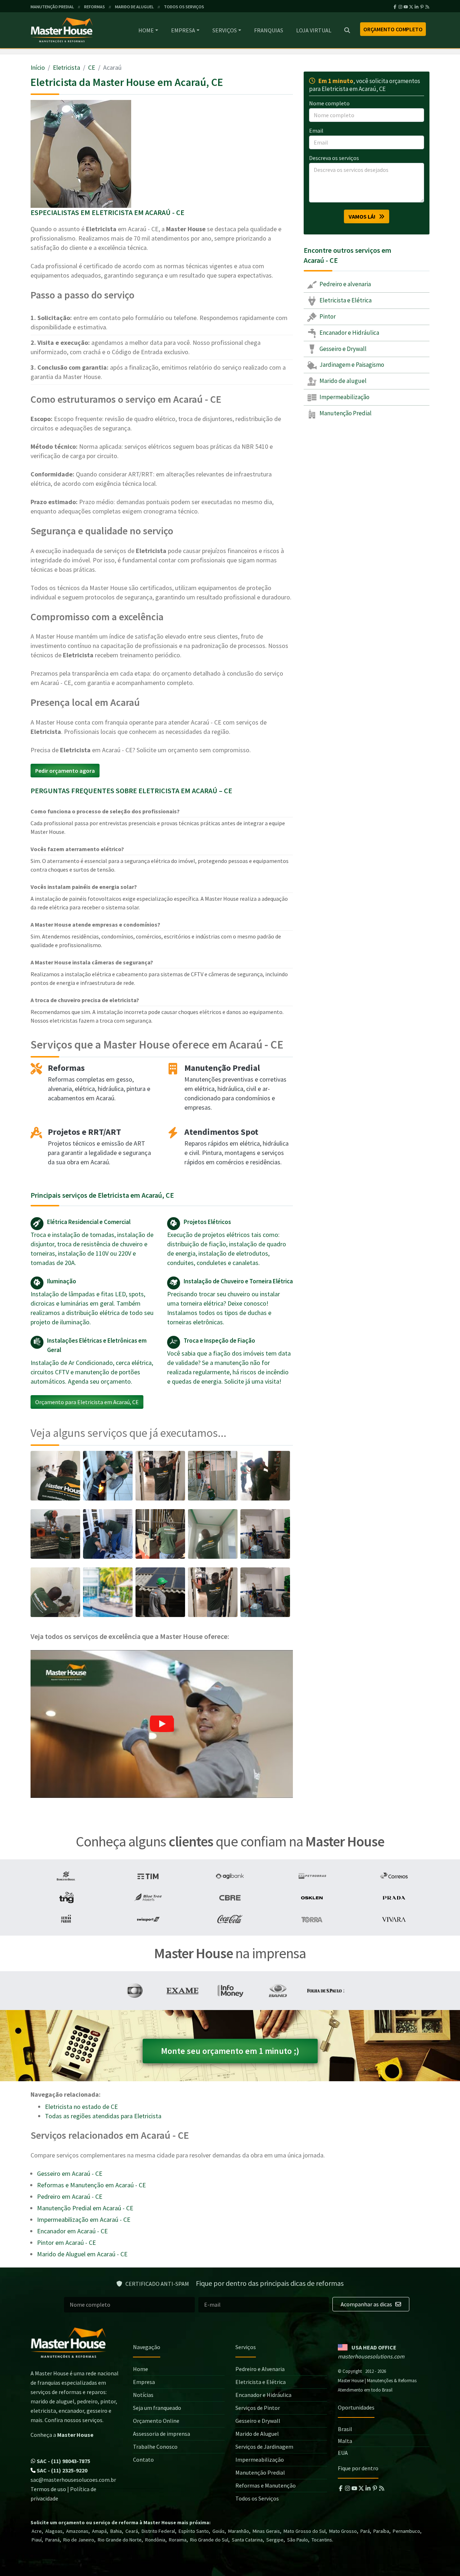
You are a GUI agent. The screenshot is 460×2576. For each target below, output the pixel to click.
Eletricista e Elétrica (345, 300)
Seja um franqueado (157, 2408)
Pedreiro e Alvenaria (260, 2369)
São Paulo (298, 2540)
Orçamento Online (156, 2421)
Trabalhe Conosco (155, 2447)
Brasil (345, 2429)
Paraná (52, 2540)
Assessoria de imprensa (162, 2434)
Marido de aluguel (342, 381)
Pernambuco (406, 2531)
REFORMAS (95, 7)
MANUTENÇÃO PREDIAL (52, 7)
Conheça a (62, 2435)
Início (38, 67)
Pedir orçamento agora (65, 771)
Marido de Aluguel (257, 2434)
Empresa (183, 30)
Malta (345, 2441)
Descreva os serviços (334, 158)
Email (316, 131)
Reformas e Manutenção (266, 2485)
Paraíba (381, 2531)
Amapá (99, 2531)
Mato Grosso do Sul (305, 2531)
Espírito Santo (194, 2531)
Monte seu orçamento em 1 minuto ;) (230, 2051)
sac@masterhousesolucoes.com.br (73, 2480)
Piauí (37, 2540)
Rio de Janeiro (79, 2540)
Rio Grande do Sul (209, 2540)
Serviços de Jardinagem (264, 2447)
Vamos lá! (364, 216)
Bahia (116, 2531)
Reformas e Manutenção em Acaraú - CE (91, 2185)
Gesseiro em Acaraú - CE (70, 2173)
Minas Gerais (266, 2531)
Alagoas (54, 2531)
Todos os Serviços (257, 2498)
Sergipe (275, 2540)
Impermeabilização (344, 397)
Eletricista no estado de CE (81, 2107)
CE (92, 67)
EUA (343, 2453)
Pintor (327, 316)
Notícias (143, 2395)
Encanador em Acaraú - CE (72, 2231)
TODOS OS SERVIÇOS (184, 7)
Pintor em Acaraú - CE (66, 2242)
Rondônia (155, 2540)
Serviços (225, 30)
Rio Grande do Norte (120, 2540)
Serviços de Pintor (258, 2408)
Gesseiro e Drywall (342, 349)
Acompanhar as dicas (367, 2304)
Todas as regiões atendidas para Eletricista (103, 2116)
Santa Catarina (247, 2540)
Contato (143, 2459)
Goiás (218, 2531)
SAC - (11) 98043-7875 (63, 2461)
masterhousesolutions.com (371, 2356)
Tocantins (322, 2540)
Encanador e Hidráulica (349, 333)
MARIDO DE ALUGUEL (134, 7)
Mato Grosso (343, 2531)
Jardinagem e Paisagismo (351, 365)
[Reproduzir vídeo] (162, 1724)
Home (146, 30)
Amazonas (77, 2531)
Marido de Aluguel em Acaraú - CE (82, 2254)
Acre (37, 2531)
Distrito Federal (158, 2531)
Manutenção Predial (345, 413)
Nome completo (329, 103)
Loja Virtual (314, 30)
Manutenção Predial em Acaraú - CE (85, 2208)
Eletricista (66, 67)
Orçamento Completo (393, 29)
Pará (365, 2531)
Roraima (178, 2540)
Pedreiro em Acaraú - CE (70, 2196)
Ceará (132, 2531)
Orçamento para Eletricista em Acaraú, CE (87, 1402)
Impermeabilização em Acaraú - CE (84, 2219)
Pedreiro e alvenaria (345, 284)
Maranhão (239, 2531)
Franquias (269, 30)
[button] (162, 1724)
